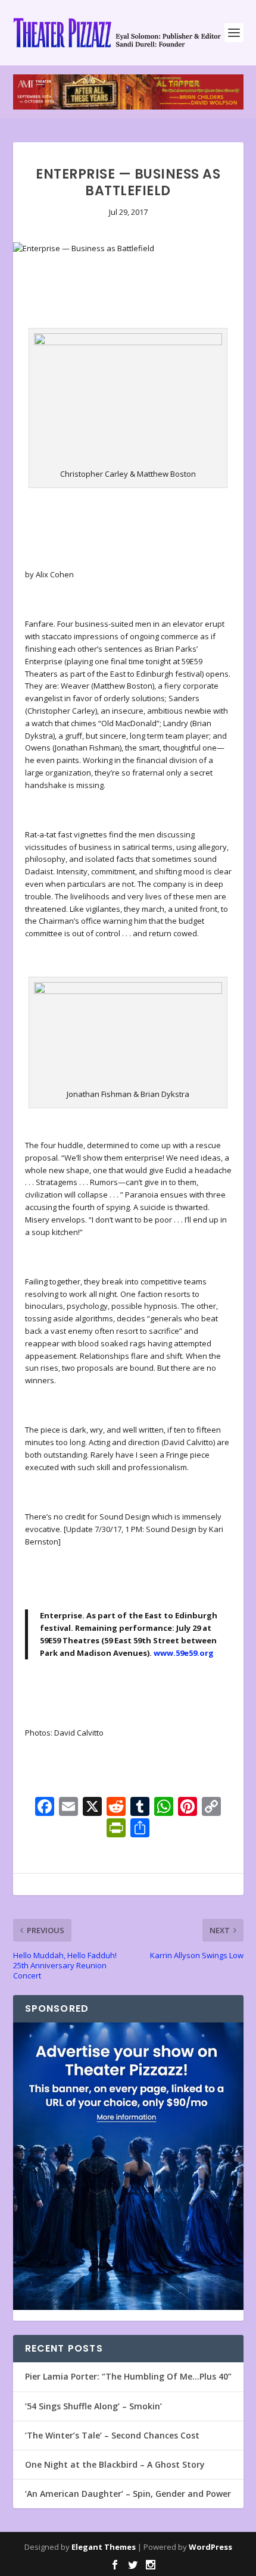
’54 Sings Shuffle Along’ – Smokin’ (93, 2406)
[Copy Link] (211, 1808)
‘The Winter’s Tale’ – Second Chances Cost (112, 2435)
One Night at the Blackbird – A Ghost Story (115, 2464)
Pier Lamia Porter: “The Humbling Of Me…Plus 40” (128, 2376)
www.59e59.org (184, 1653)
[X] (92, 1808)
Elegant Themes (104, 2547)
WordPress (210, 2547)
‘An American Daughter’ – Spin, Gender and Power (128, 2494)
